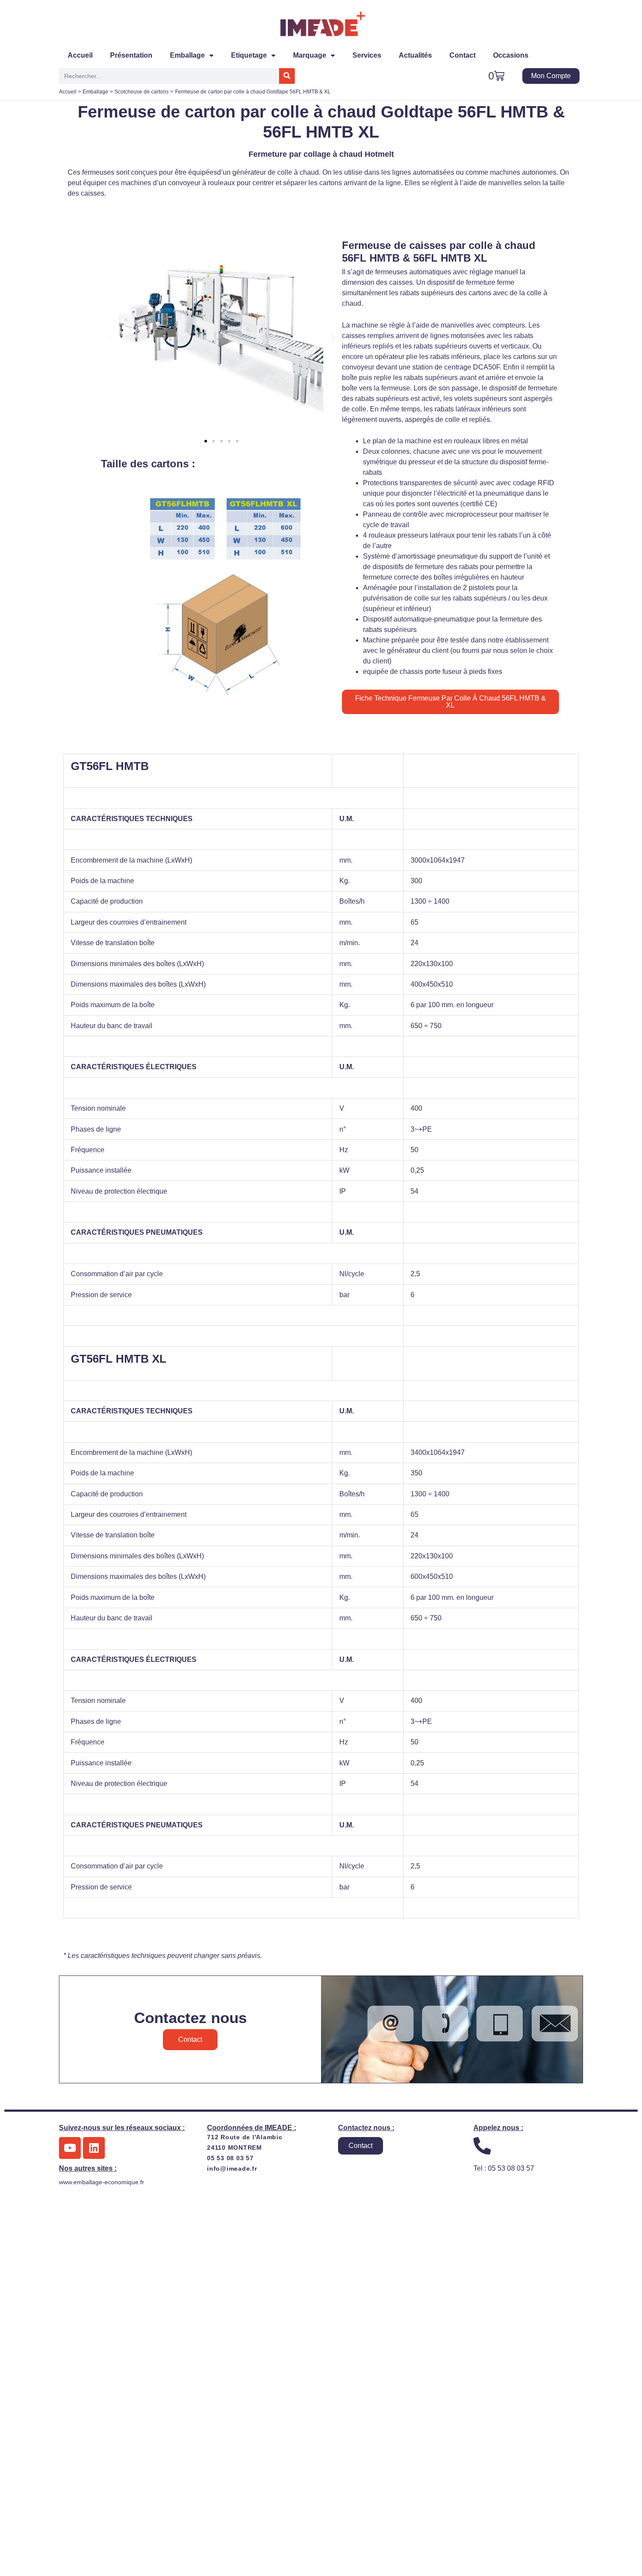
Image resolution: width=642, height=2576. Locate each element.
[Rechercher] (287, 76)
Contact (463, 55)
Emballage (187, 55)
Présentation (131, 55)
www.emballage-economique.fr (102, 2182)
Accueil (80, 55)
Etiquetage (249, 55)
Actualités (415, 55)
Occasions (511, 55)
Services (367, 55)
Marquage (310, 55)
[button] (110, 338)
